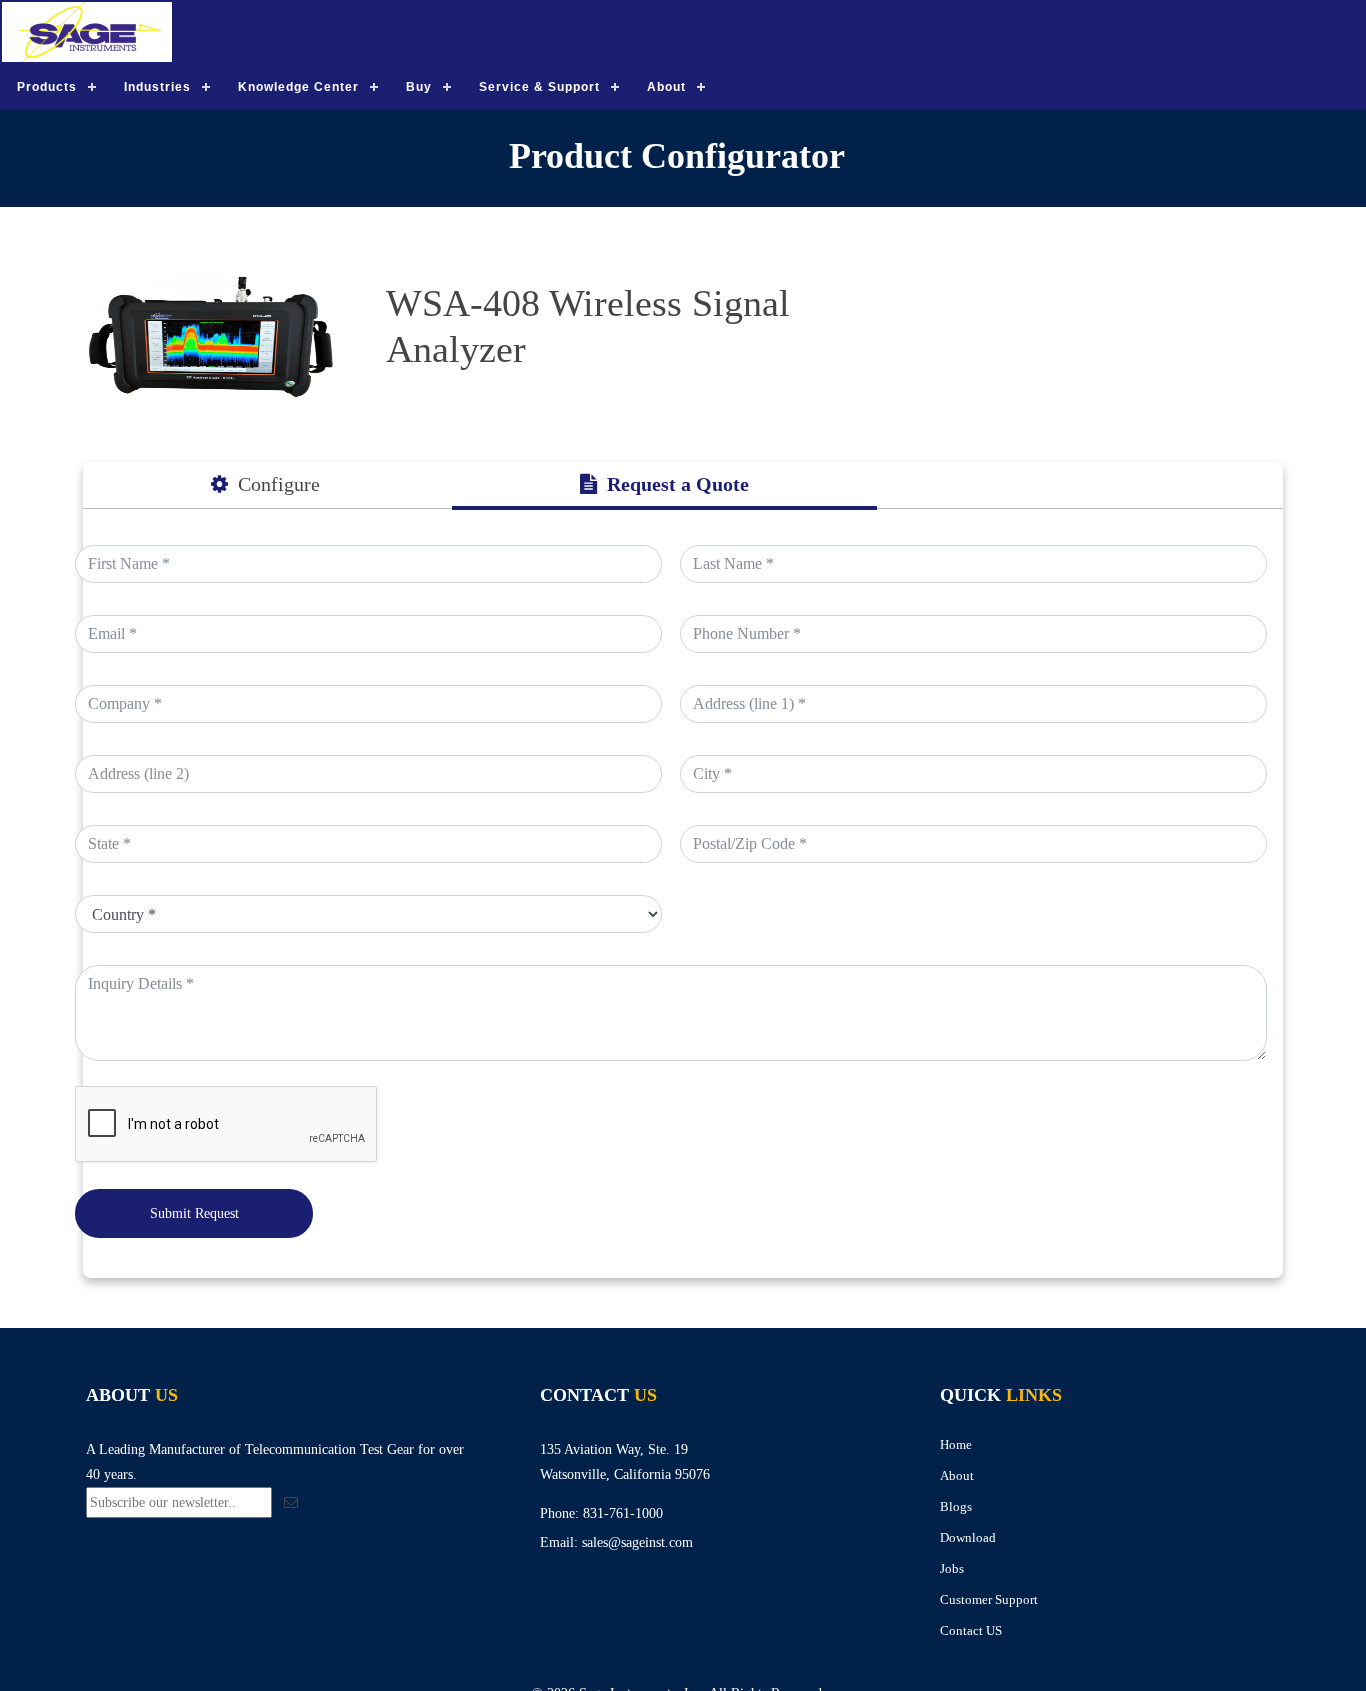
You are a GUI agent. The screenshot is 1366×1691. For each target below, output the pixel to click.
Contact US (971, 1630)
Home (956, 1444)
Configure (279, 484)
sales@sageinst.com (637, 1542)
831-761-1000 (623, 1513)
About (666, 87)
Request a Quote (678, 484)
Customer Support (989, 1599)
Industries (157, 87)
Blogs (956, 1506)
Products (47, 87)
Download (968, 1537)
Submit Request (194, 1213)
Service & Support (539, 87)
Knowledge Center (298, 87)
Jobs (952, 1568)
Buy (419, 87)
